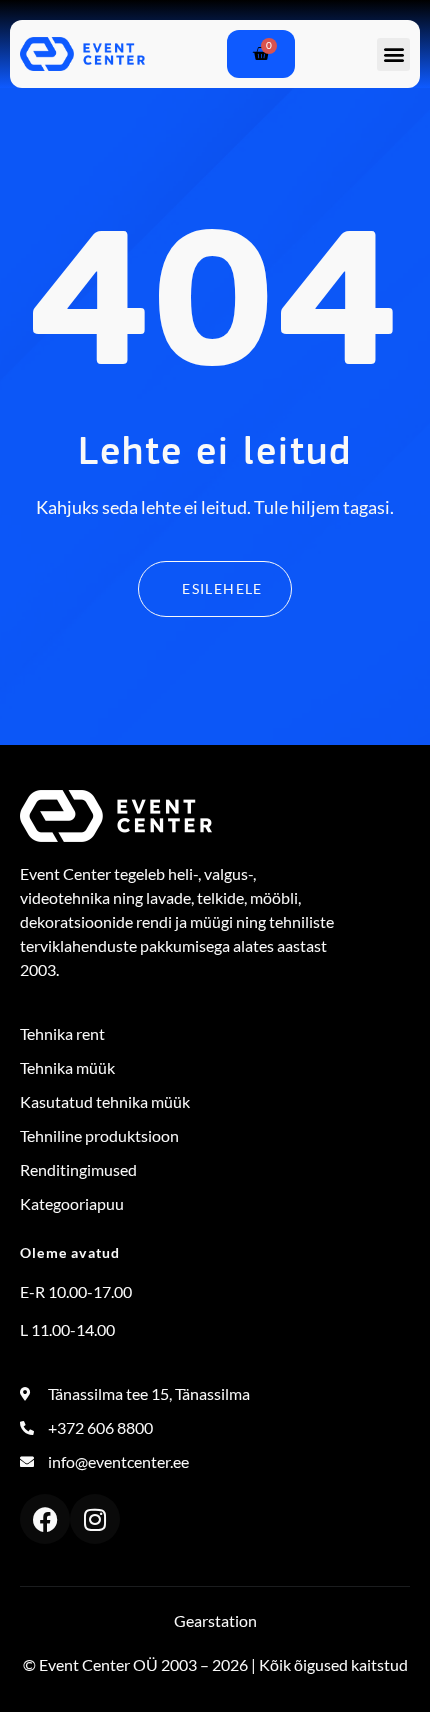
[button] (393, 54)
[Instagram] (95, 1519)
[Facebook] (45, 1519)
